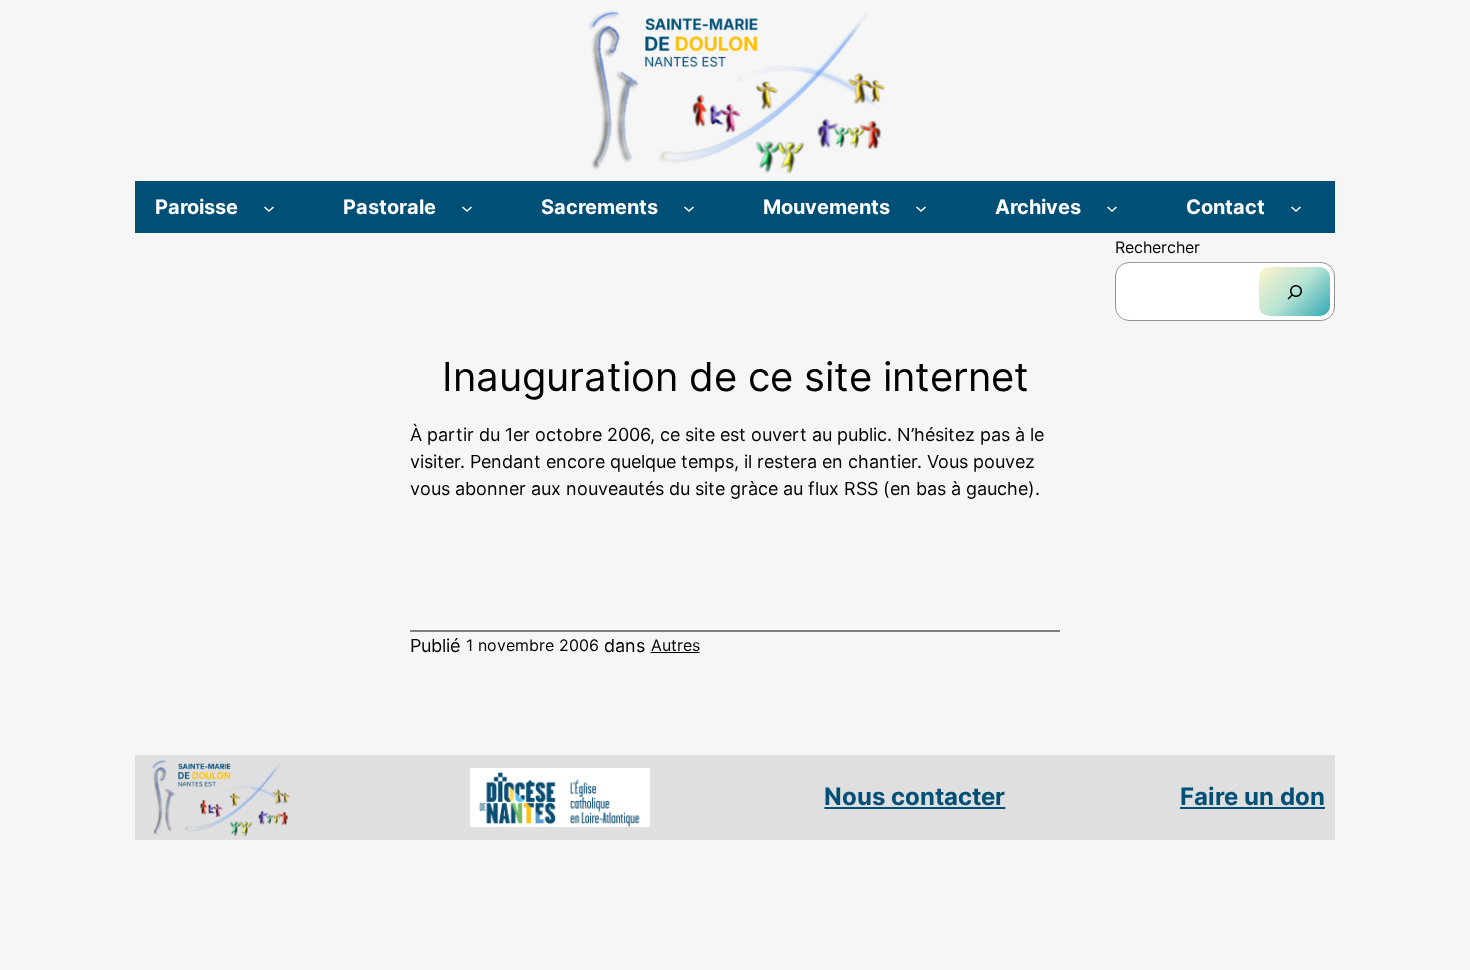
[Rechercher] (1294, 291)
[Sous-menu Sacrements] (689, 207)
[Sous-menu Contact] (1296, 207)
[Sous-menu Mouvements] (921, 207)
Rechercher (1157, 247)
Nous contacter (914, 796)
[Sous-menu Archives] (1112, 207)
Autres (675, 645)
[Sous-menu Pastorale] (467, 207)
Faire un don (1252, 796)
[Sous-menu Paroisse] (269, 207)
